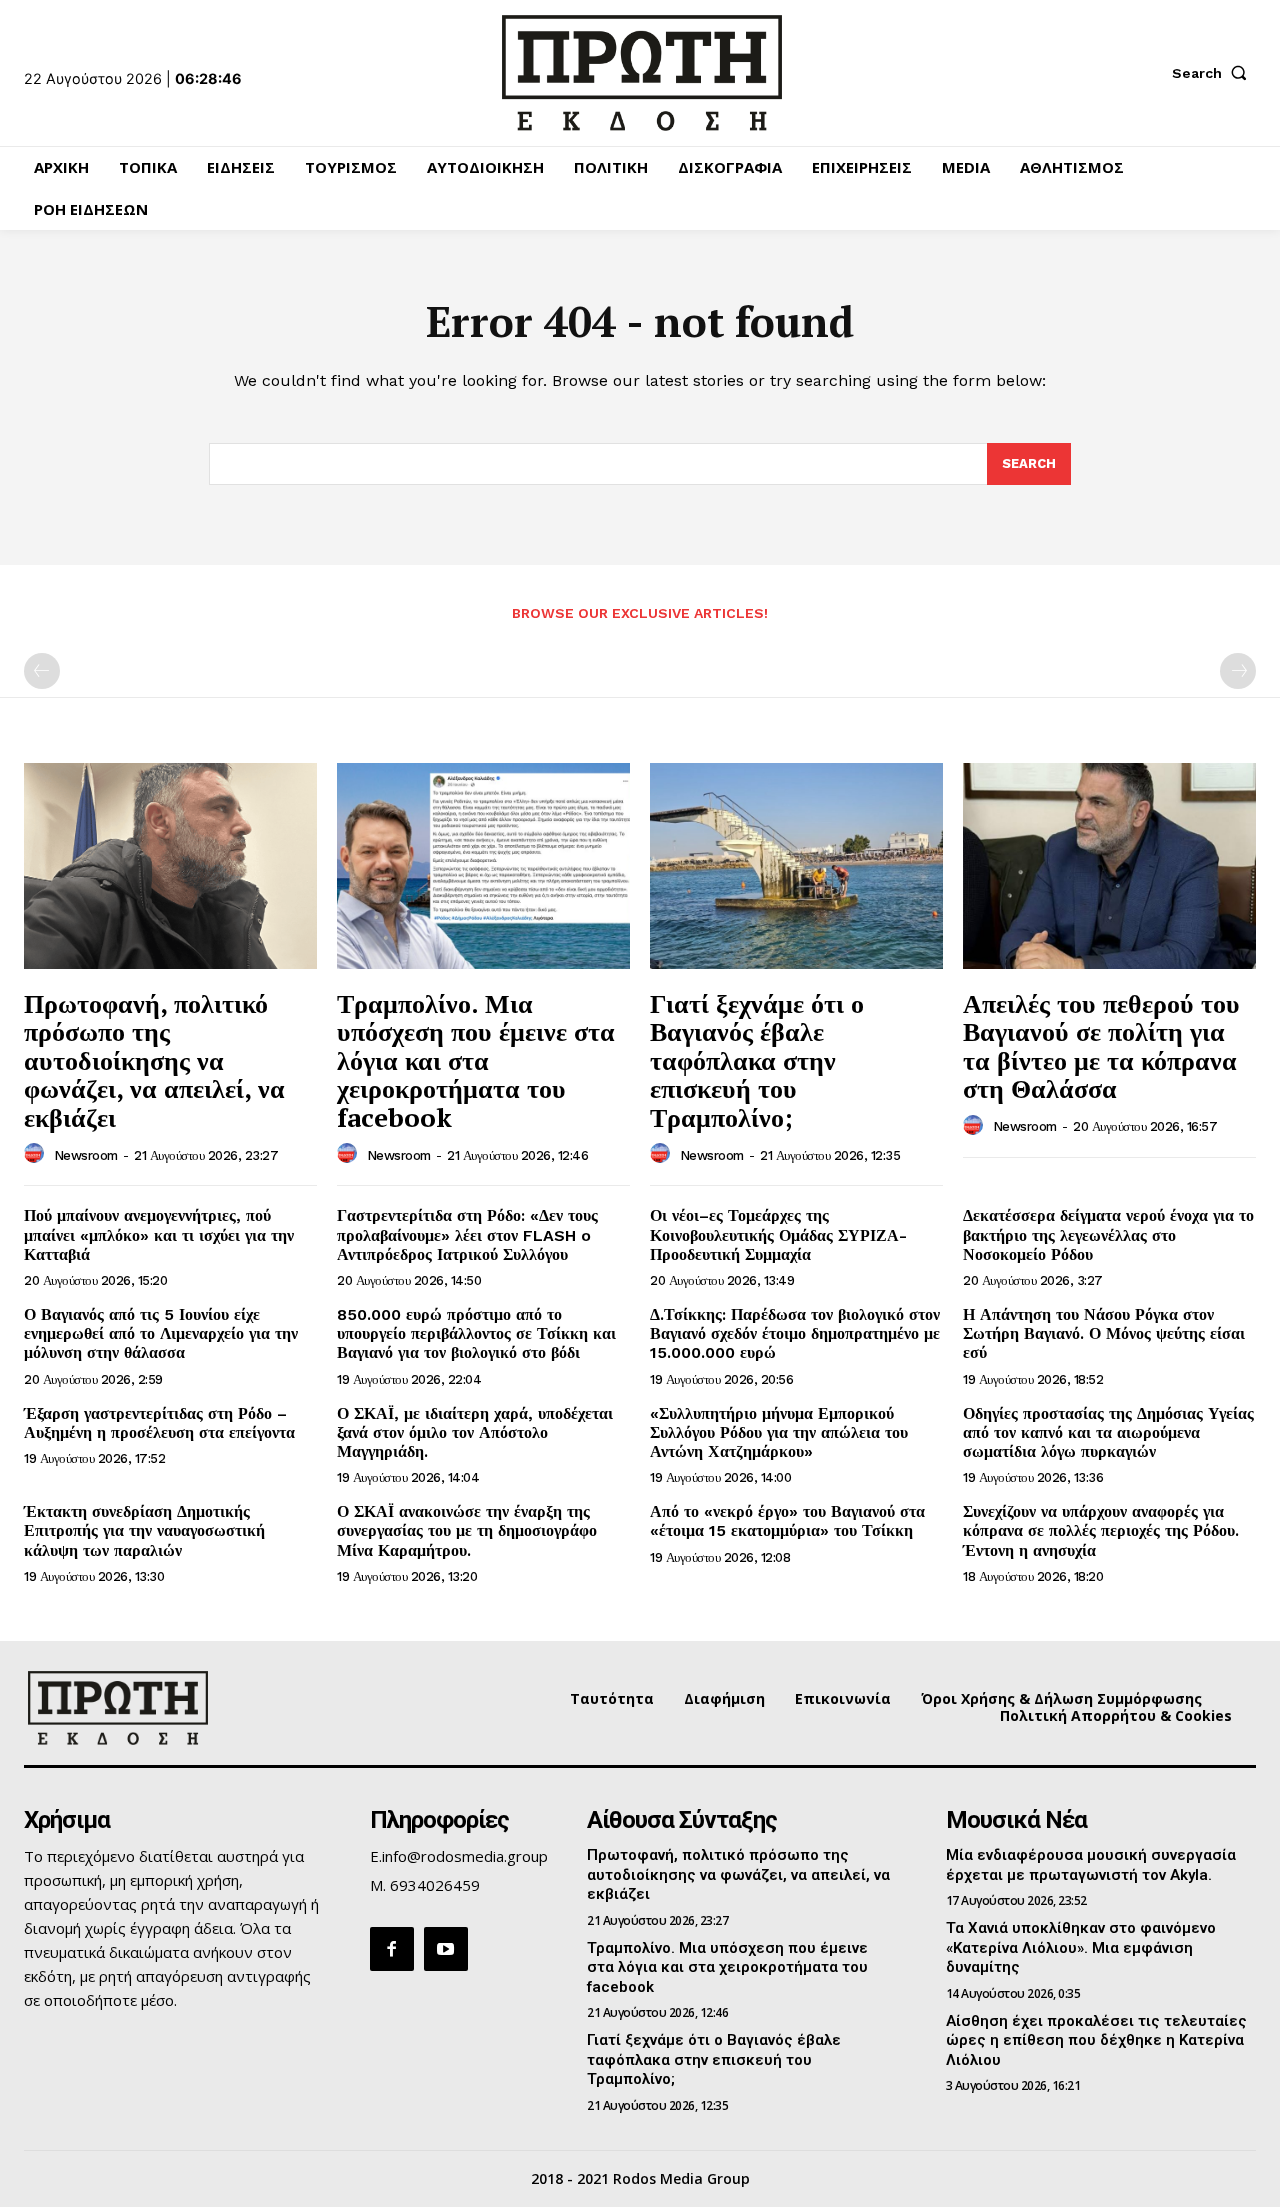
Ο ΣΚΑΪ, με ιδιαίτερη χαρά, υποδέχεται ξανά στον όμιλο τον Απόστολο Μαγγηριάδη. (475, 1432)
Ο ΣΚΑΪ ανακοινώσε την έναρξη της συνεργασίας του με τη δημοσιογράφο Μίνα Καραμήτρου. (467, 1530)
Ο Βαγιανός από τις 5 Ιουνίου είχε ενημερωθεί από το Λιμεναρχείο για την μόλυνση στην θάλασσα (161, 1333)
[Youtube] (446, 1949)
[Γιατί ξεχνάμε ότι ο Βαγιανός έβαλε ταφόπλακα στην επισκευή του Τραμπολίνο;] (796, 865)
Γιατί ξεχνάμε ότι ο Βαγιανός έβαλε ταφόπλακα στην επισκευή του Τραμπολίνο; (757, 1060)
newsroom (86, 1155)
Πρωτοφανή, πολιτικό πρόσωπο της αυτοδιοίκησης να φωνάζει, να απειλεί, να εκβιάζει (154, 1060)
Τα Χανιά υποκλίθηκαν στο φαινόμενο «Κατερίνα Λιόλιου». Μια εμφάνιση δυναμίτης (1081, 1947)
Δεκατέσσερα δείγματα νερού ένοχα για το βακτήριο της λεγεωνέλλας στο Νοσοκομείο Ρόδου (1108, 1234)
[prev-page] (42, 671)
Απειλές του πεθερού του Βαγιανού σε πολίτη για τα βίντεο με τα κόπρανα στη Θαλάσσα (1101, 1046)
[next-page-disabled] (1238, 671)
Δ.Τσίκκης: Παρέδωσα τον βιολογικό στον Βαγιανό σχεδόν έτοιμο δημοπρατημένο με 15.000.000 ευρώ (795, 1333)
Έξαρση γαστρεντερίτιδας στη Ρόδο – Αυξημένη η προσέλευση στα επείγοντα (159, 1423)
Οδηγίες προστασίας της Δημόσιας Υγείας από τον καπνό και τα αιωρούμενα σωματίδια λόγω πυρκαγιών (1108, 1432)
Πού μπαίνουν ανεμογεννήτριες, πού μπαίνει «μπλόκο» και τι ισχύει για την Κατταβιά (159, 1234)
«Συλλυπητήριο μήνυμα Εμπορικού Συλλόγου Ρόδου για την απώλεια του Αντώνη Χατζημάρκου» (779, 1432)
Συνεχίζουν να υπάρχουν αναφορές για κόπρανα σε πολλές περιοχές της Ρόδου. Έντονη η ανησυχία (1101, 1530)
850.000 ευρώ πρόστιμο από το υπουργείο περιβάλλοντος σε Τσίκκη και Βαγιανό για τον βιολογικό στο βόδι (476, 1333)
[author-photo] (37, 1154)
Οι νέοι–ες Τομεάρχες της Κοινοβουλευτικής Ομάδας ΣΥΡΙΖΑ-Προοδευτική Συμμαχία (778, 1234)
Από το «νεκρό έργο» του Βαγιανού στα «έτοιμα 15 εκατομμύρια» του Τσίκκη (787, 1521)
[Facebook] (392, 1949)
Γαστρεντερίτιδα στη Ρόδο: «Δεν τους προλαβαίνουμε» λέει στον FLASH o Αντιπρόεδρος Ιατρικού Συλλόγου (467, 1234)
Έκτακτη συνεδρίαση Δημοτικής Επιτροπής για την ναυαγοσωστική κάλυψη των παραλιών (144, 1530)
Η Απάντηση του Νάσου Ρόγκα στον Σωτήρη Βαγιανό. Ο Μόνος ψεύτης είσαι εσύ (1104, 1333)
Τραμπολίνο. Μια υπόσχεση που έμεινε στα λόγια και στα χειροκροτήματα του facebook (476, 1060)
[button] (1214, 73)
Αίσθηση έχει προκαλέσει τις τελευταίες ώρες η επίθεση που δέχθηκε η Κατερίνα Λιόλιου (1096, 2040)
